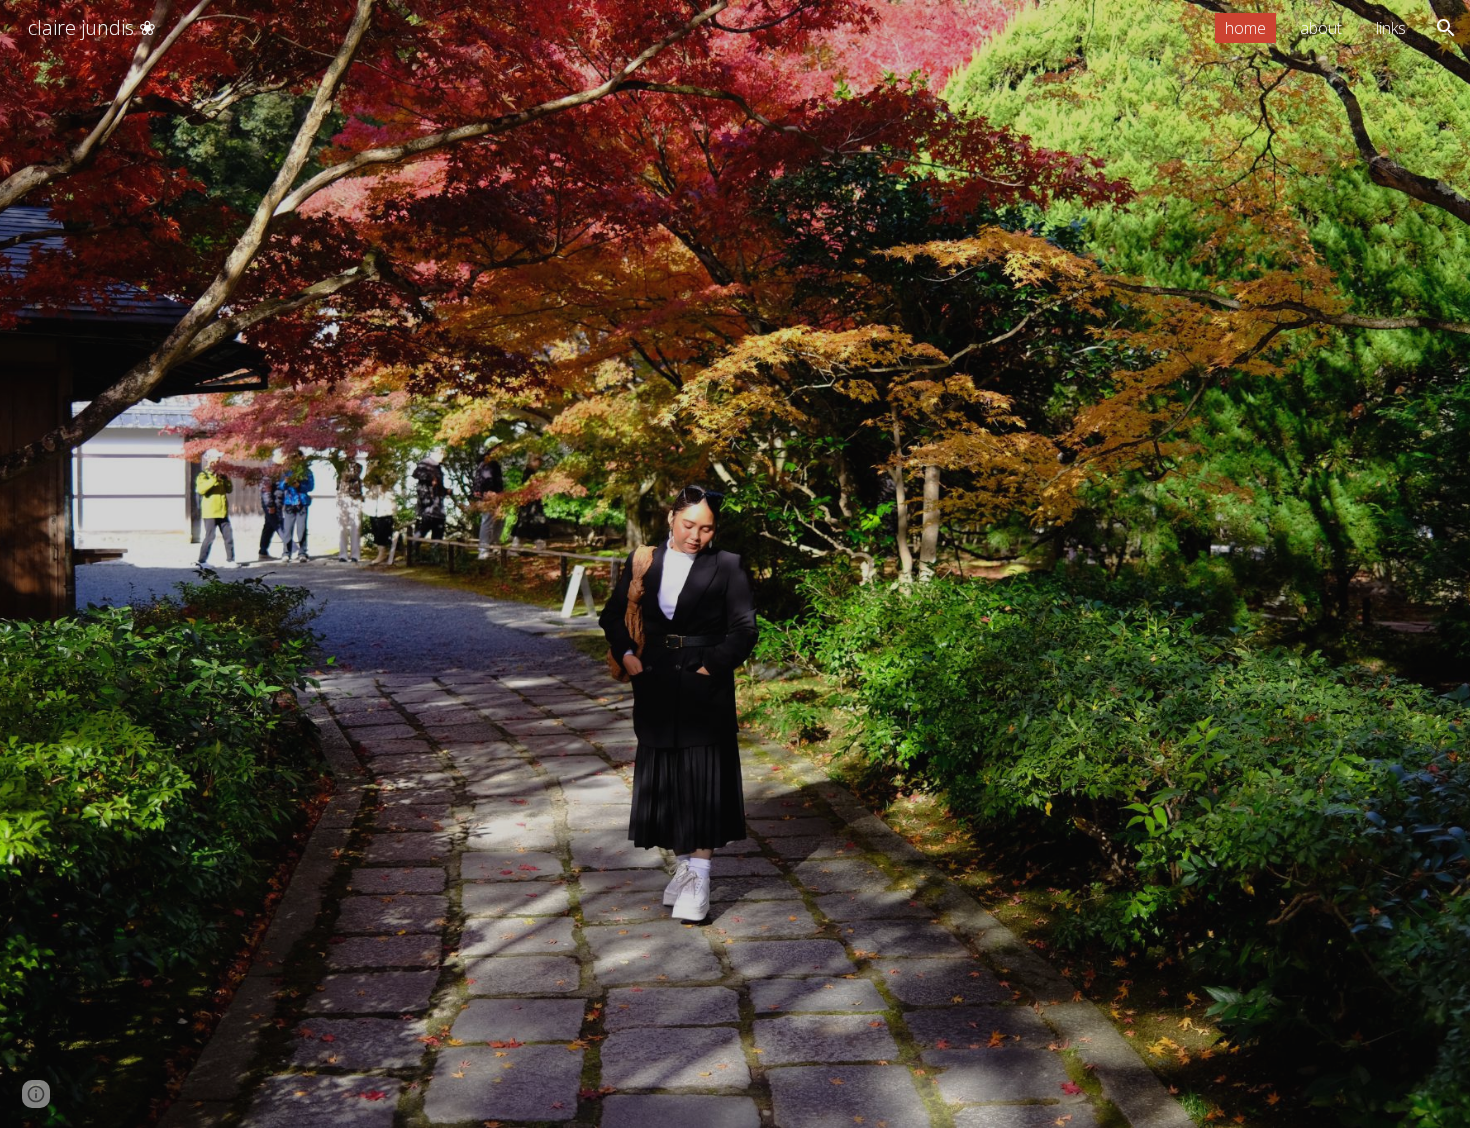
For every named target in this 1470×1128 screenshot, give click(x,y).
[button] (1446, 28)
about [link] (1321, 28)
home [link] (1245, 28)
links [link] (1391, 28)
